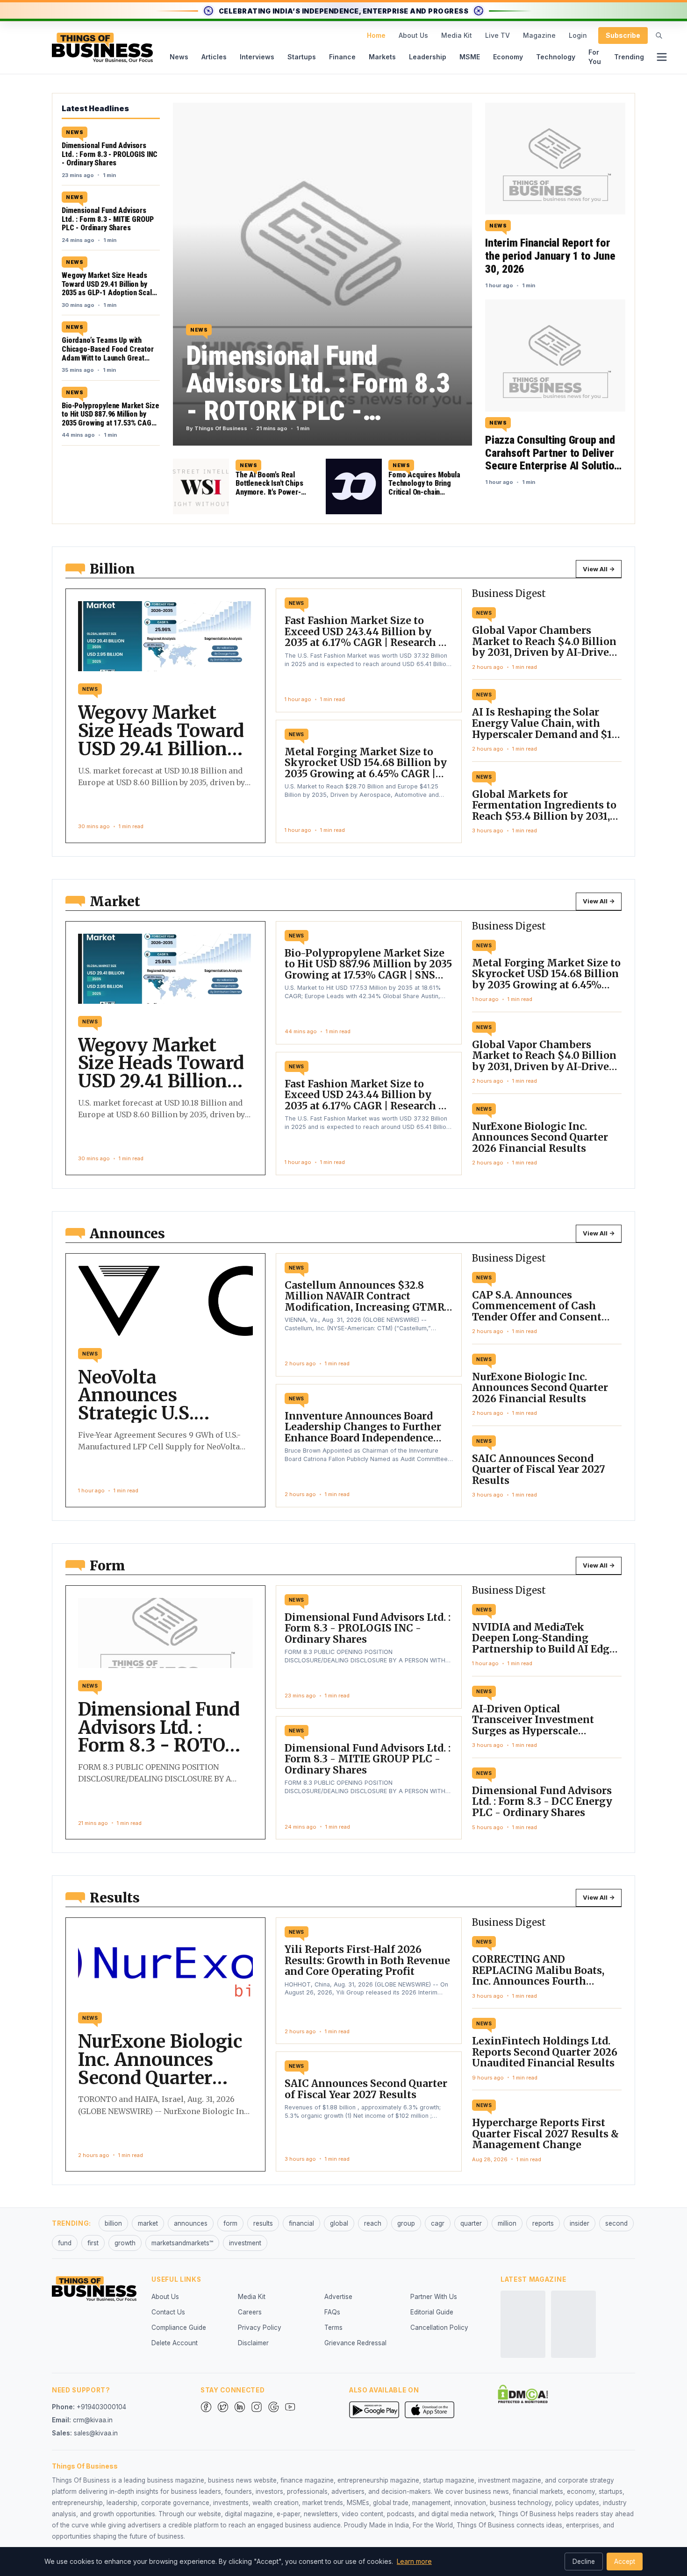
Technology (556, 57)
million (507, 2223)
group (406, 2223)
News (179, 57)
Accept (625, 2562)
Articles (214, 57)
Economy (508, 57)
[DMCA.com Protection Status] (523, 2394)
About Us (413, 35)
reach (373, 2223)
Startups (302, 57)
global (339, 2223)
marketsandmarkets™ (182, 2243)
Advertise (338, 2297)
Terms (333, 2328)
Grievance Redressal (355, 2343)
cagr (438, 2223)
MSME (470, 57)
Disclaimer (253, 2343)
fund (65, 2243)
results (263, 2223)
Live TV (497, 35)
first (93, 2243)
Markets (382, 57)
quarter (471, 2223)
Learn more (414, 2561)
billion (113, 2223)
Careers (250, 2312)
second (616, 2223)
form (230, 2223)
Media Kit (457, 35)
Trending (629, 57)
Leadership (428, 57)
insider (580, 2223)
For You (595, 57)
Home (376, 35)
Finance (342, 57)
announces (191, 2223)
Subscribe (623, 35)
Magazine (539, 35)
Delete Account (175, 2343)
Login (578, 35)
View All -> (599, 569)
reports (543, 2223)
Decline (584, 2562)
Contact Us (168, 2312)
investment (245, 2243)
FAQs (332, 2312)
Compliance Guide (179, 2328)
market (148, 2223)
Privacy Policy (260, 2328)
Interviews (257, 57)
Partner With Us (434, 2297)
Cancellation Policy (439, 2328)
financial (301, 2223)
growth (125, 2243)
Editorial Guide (432, 2312)
